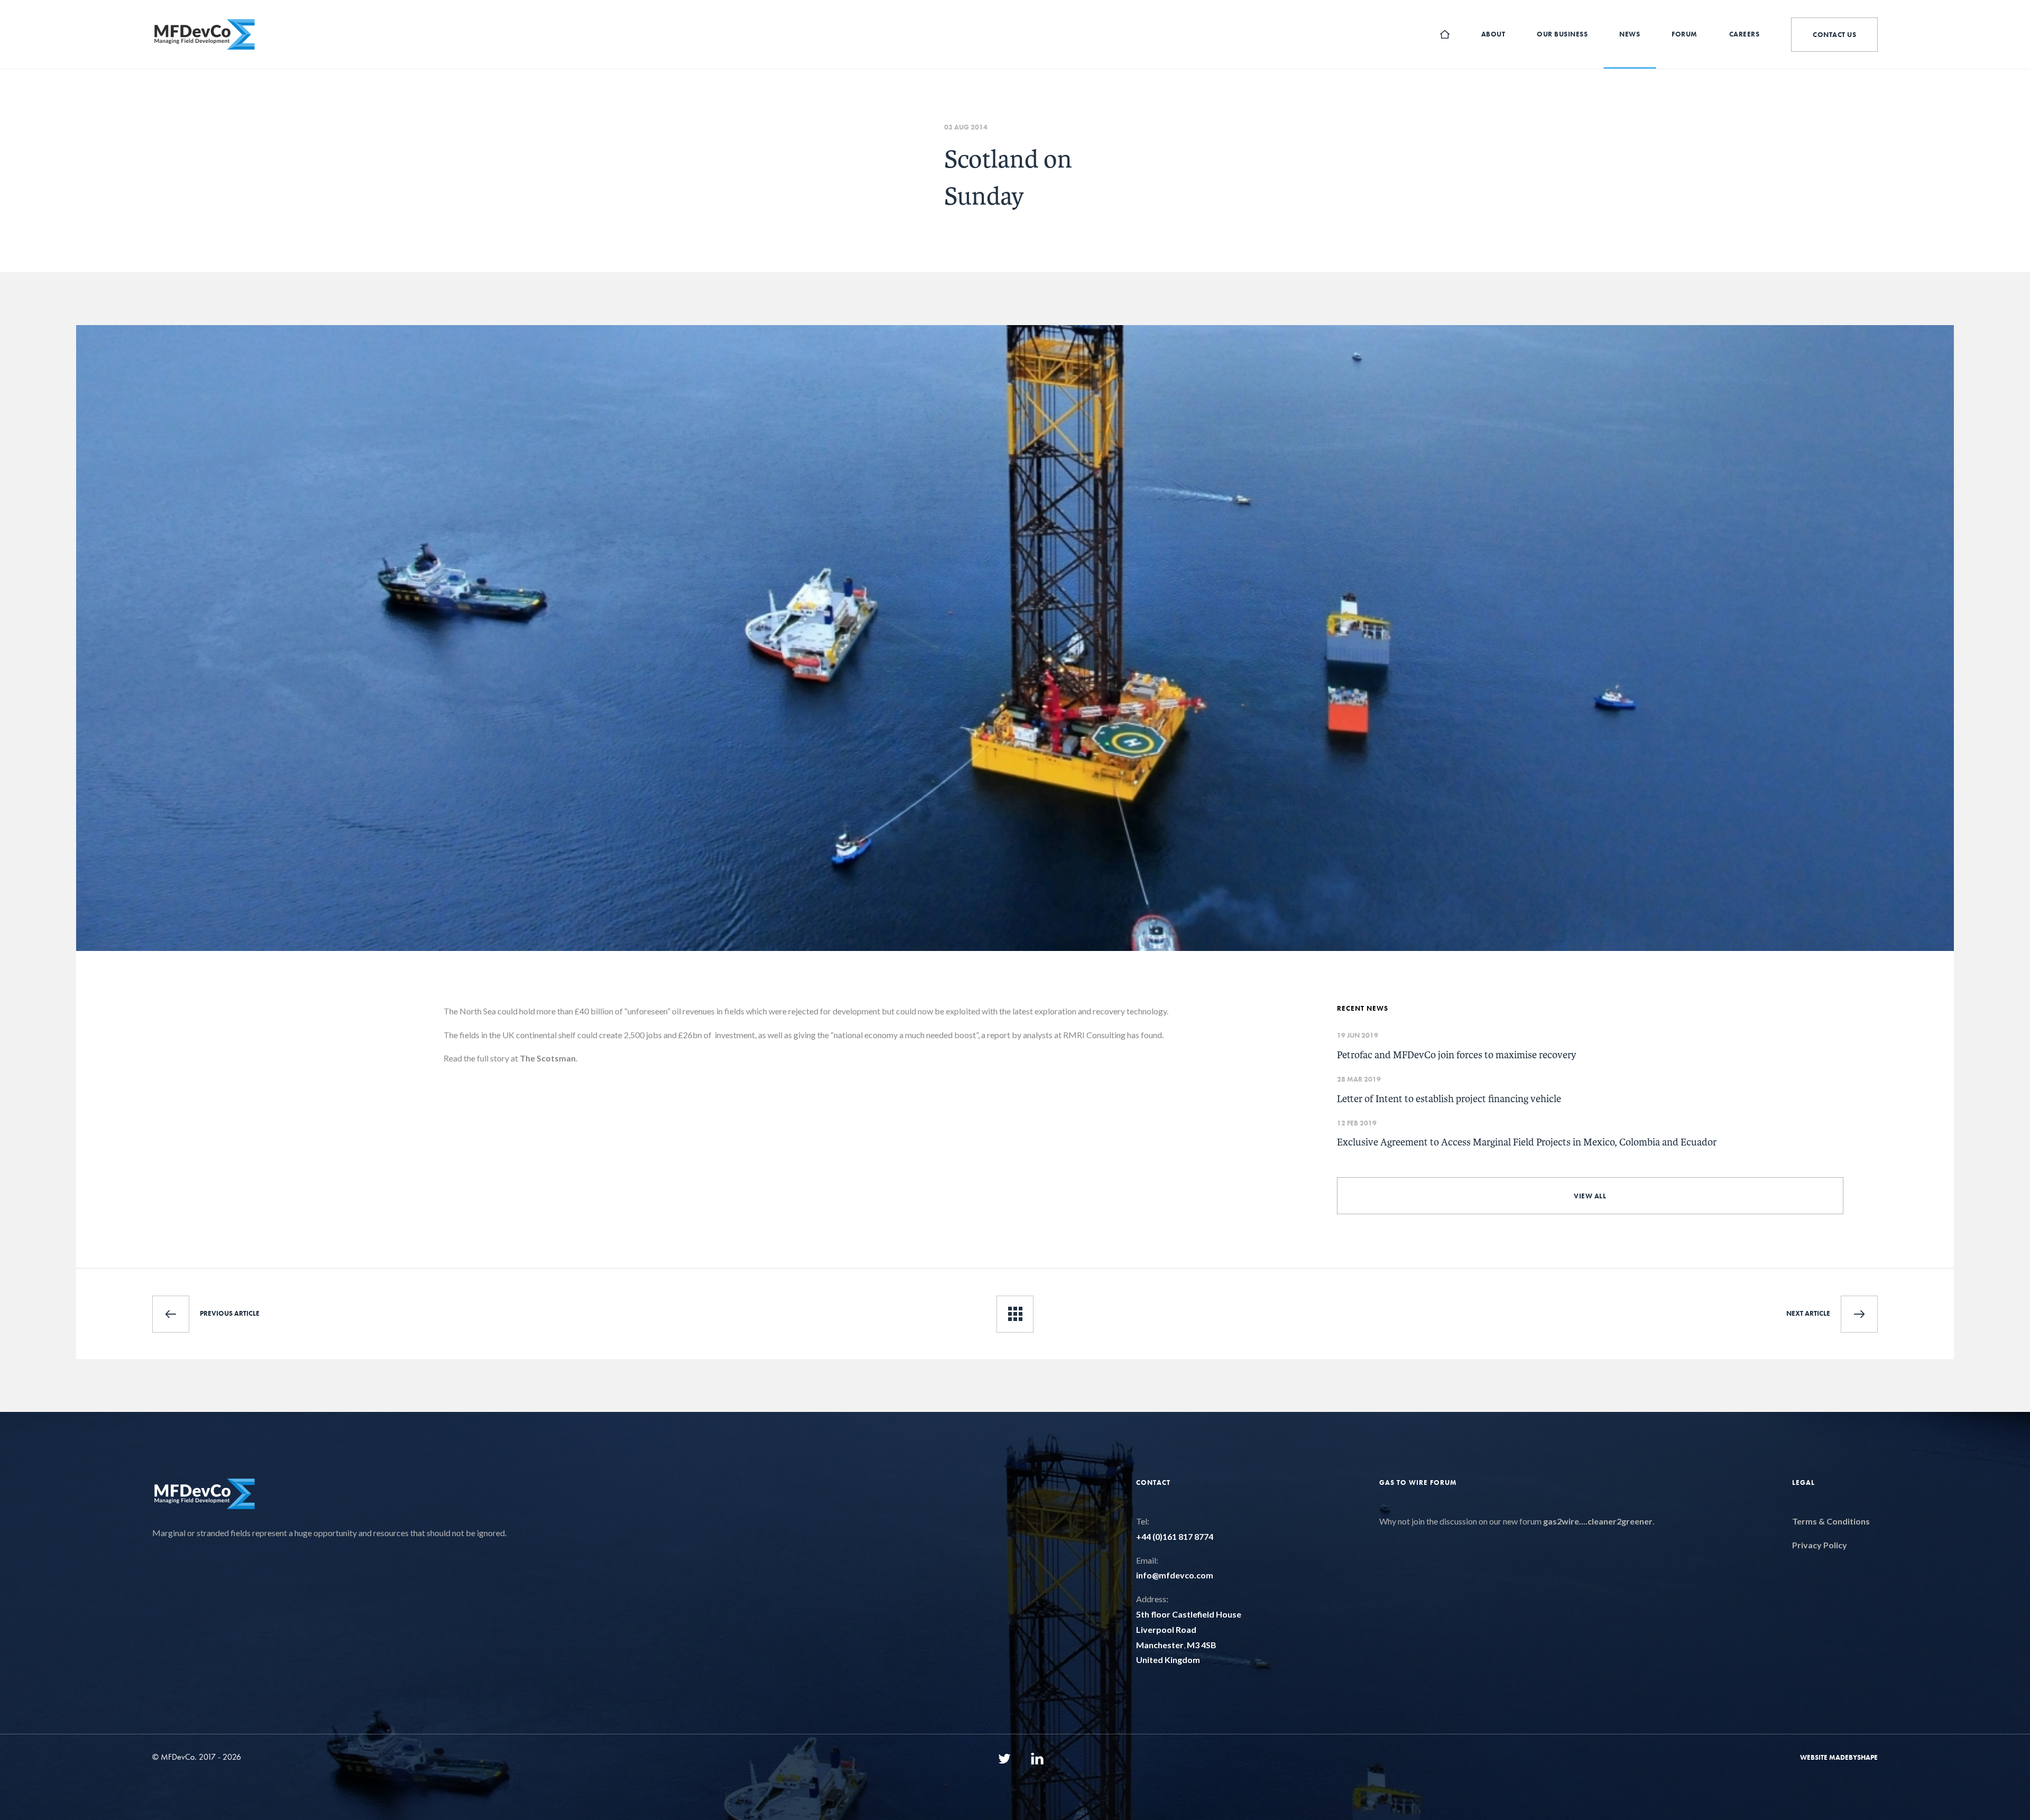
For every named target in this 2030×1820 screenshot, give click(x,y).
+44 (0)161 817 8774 (1175, 1536)
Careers (1745, 34)
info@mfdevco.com (1175, 1575)
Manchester (1160, 1645)
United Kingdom (1168, 1660)
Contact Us (1834, 35)
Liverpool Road (1166, 1629)
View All (1590, 1196)
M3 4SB (1202, 1645)
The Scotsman (548, 1058)
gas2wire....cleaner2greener (1598, 1521)
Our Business (1562, 34)
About (1493, 34)
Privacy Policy (1820, 1545)
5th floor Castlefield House (1189, 1614)
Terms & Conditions (1831, 1521)
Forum (1685, 34)
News (1630, 34)
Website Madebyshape (1839, 1757)
